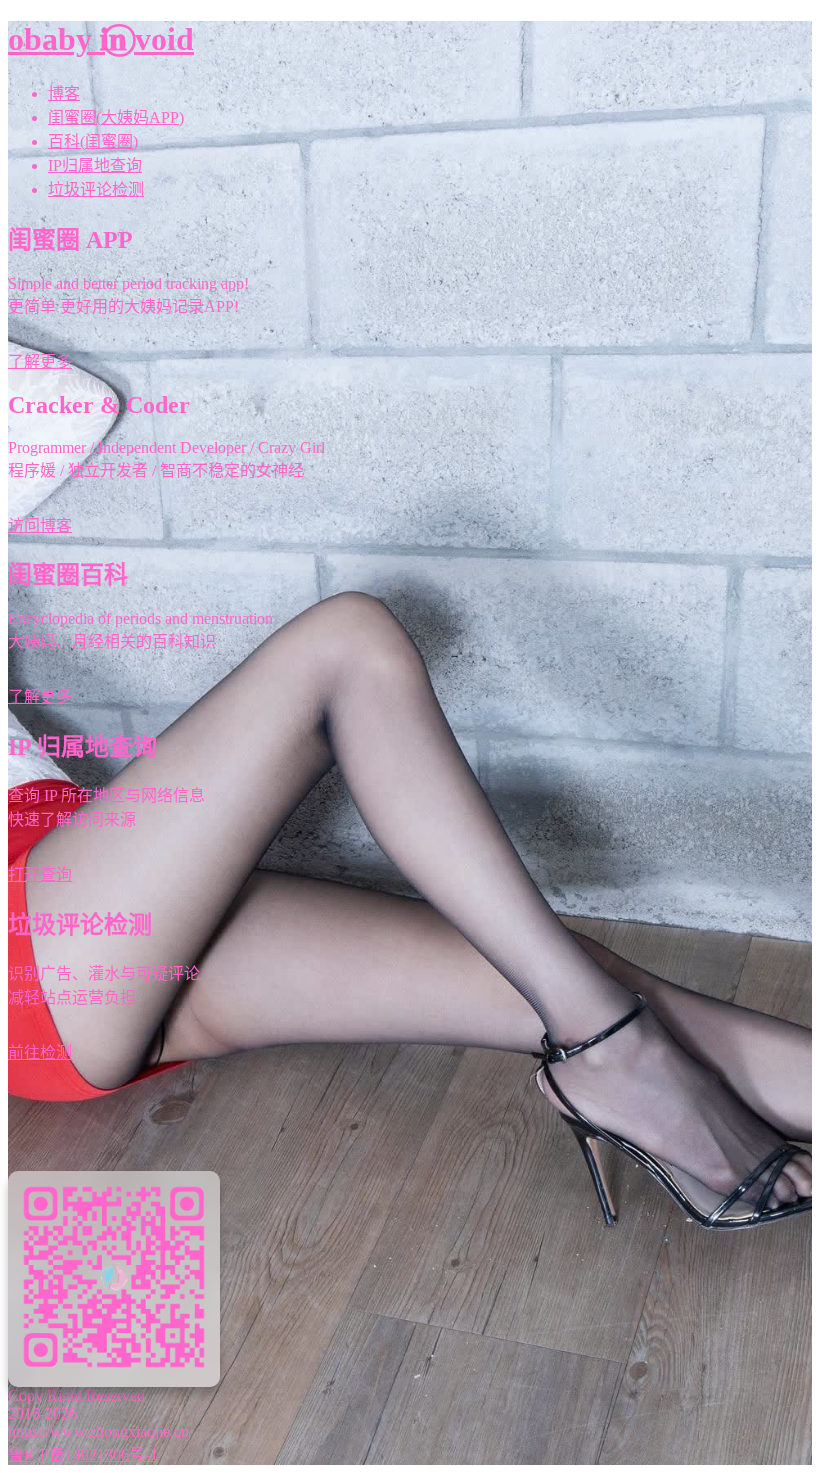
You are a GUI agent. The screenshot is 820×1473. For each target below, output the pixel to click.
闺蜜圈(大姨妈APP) (116, 117)
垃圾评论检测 (96, 189)
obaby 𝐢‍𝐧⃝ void (101, 39)
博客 (64, 93)
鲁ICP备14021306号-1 (83, 1454)
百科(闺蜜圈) (93, 141)
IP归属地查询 (95, 165)
